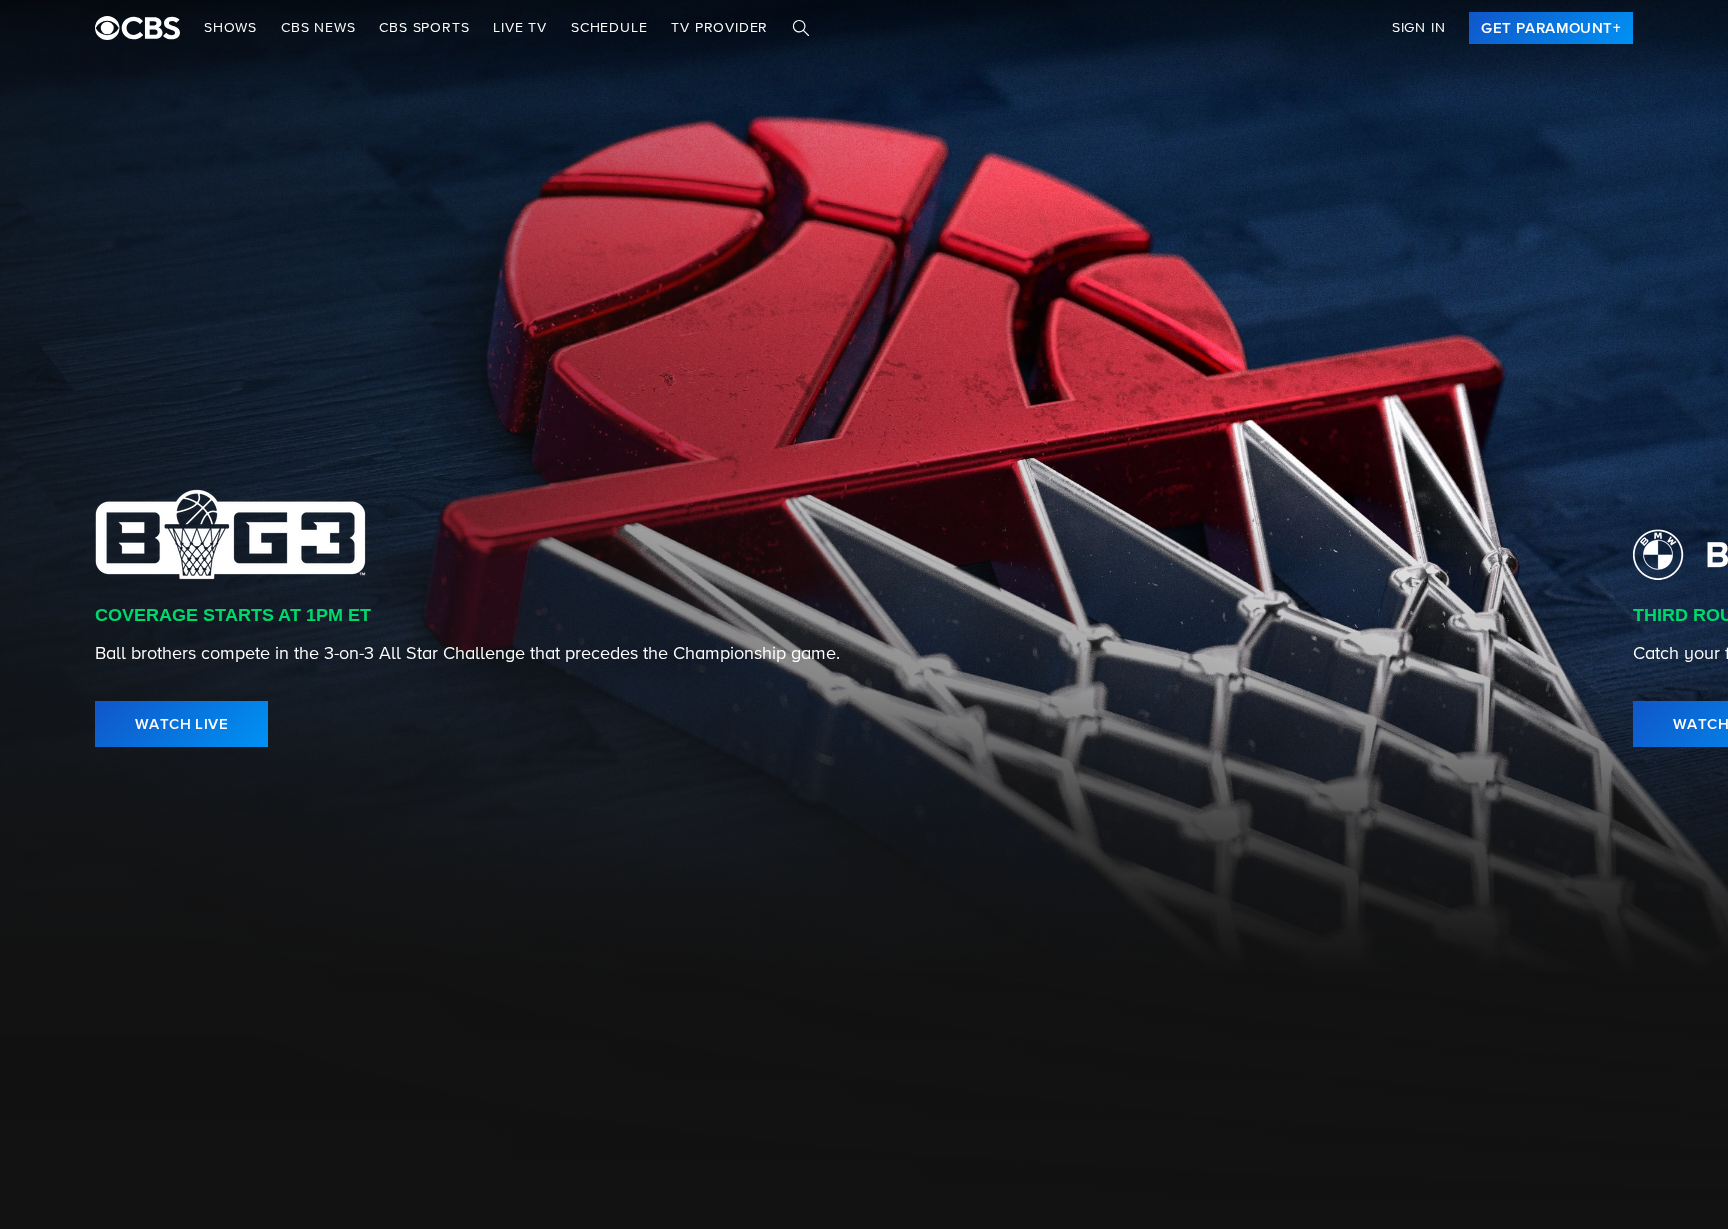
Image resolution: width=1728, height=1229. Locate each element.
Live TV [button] (520, 28)
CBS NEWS (318, 28)
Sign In (1419, 28)
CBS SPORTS (424, 28)
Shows (230, 28)
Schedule (609, 28)
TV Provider (719, 28)
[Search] (801, 28)
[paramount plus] (137, 28)
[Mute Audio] (1610, 724)
